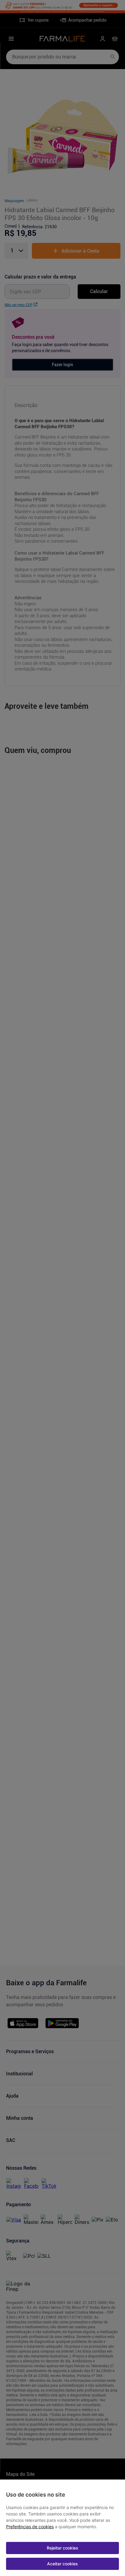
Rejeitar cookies (62, 2548)
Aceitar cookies (62, 2564)
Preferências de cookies (30, 2527)
